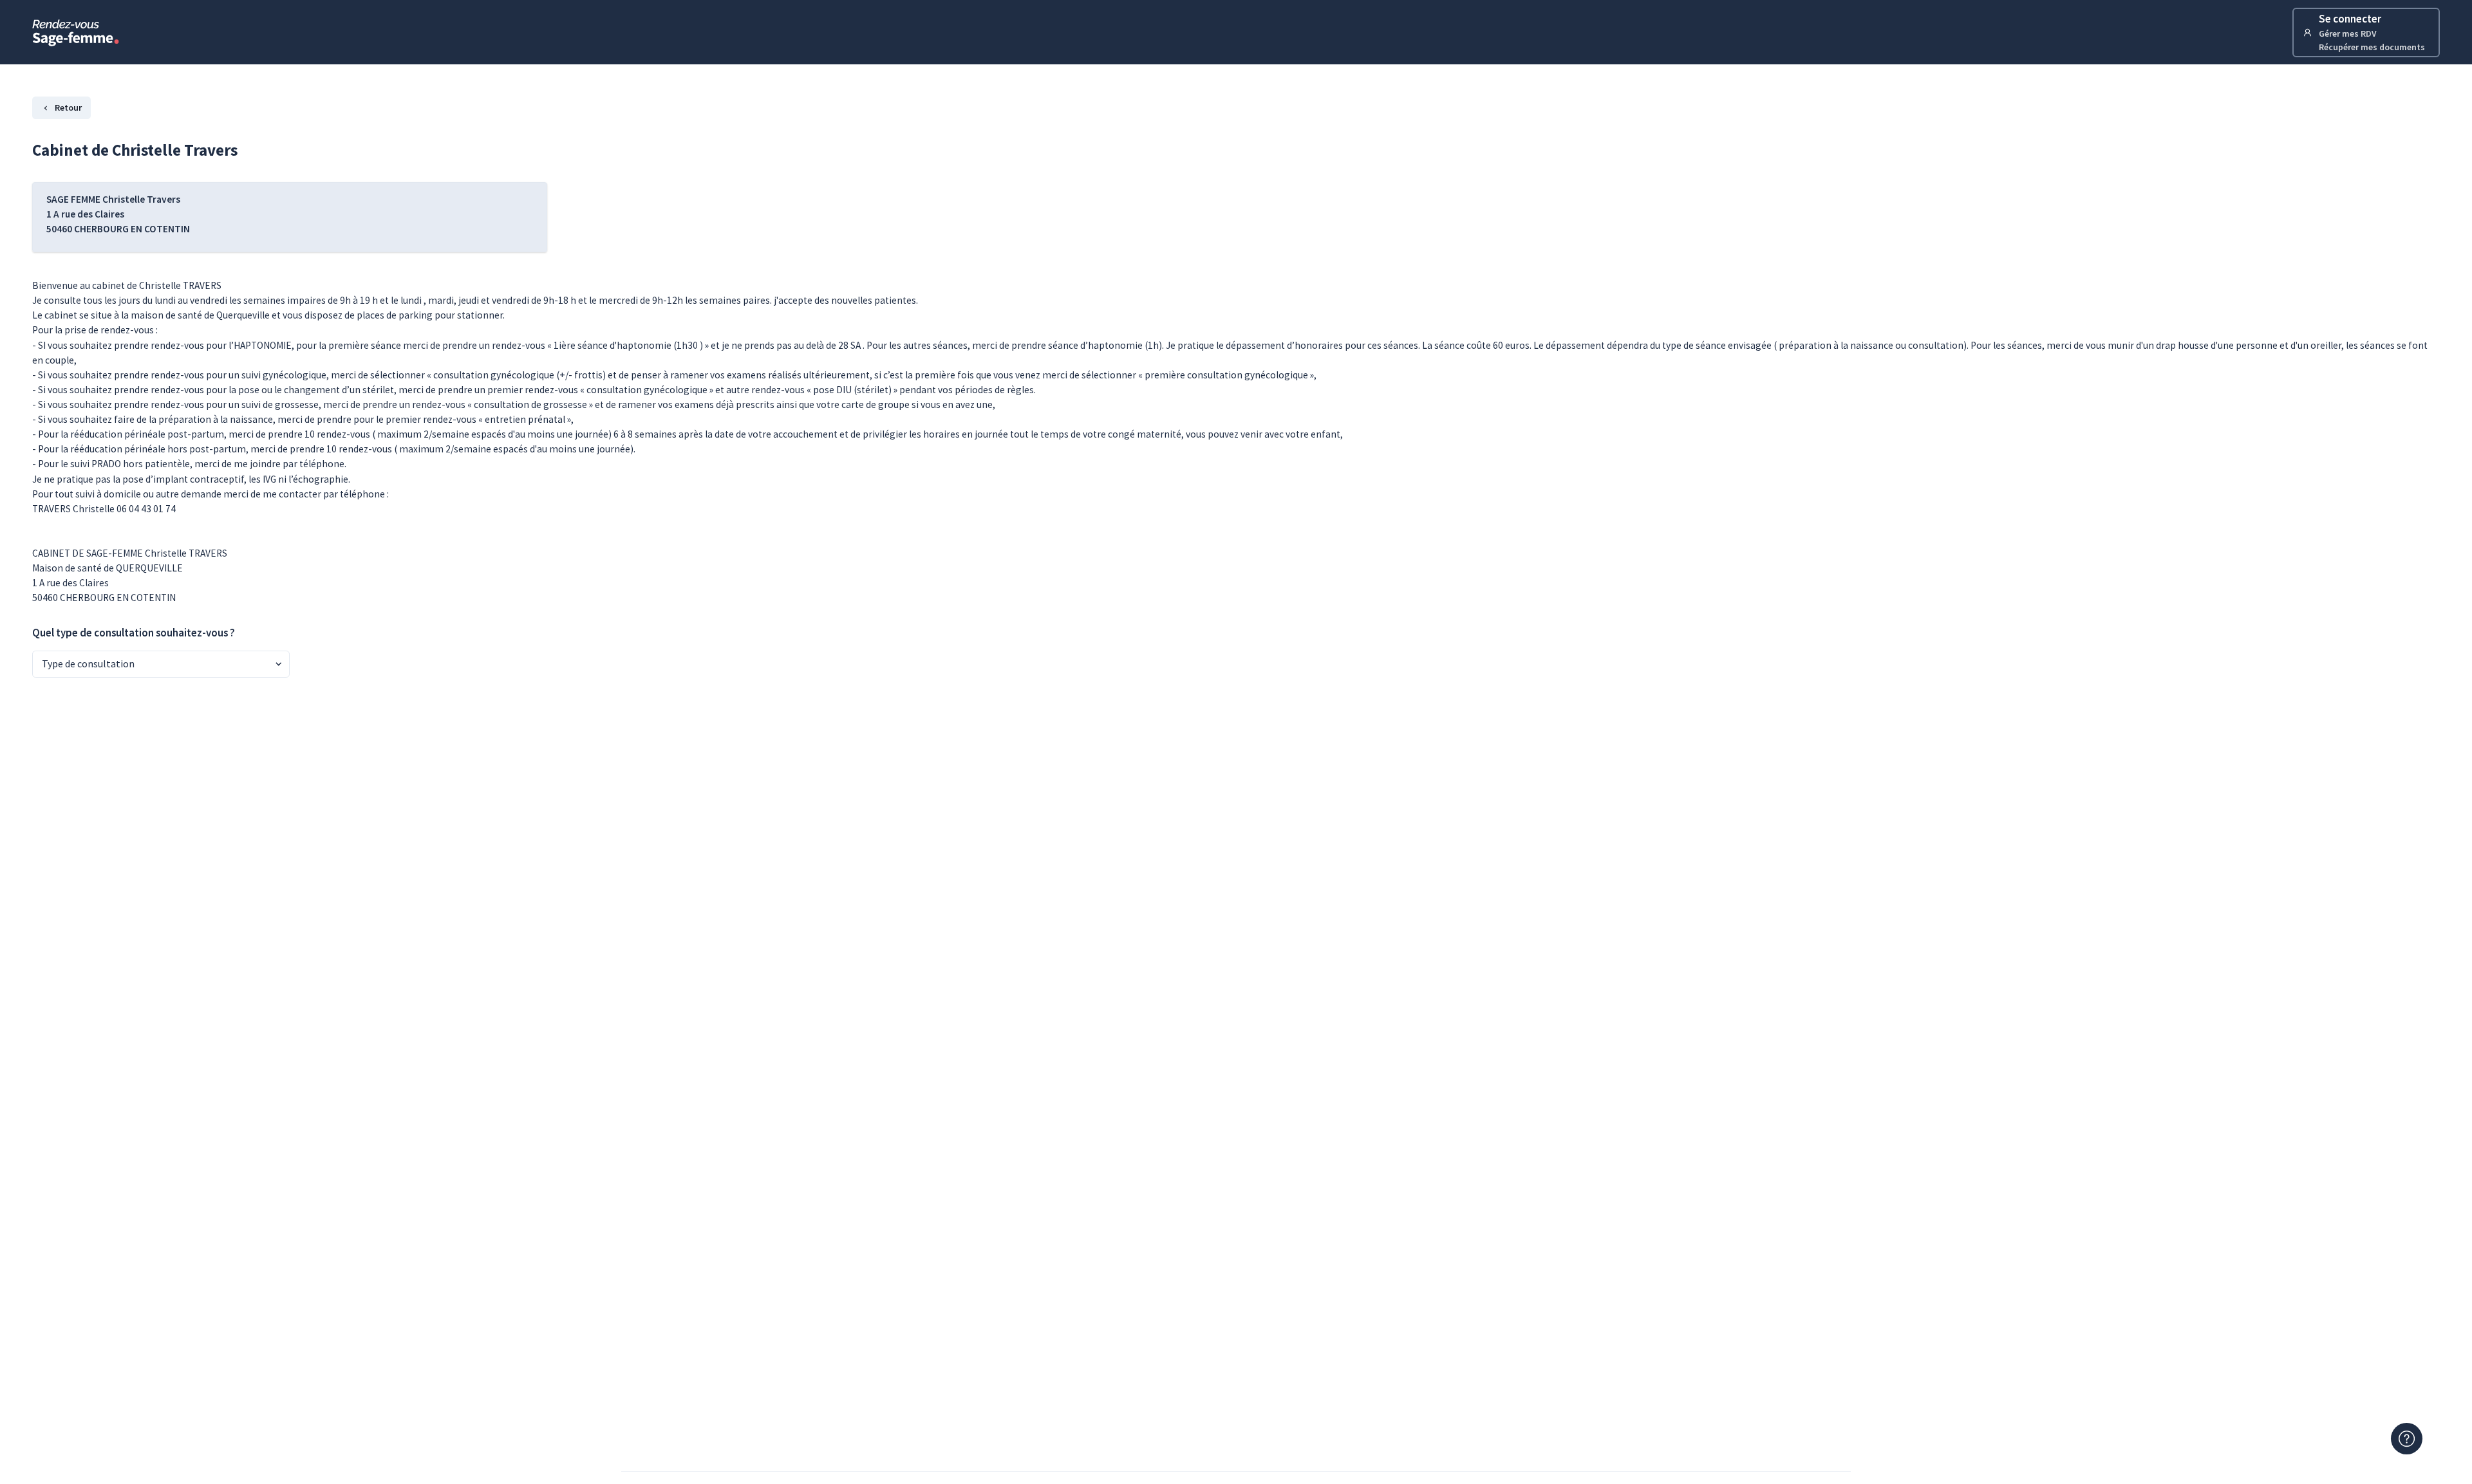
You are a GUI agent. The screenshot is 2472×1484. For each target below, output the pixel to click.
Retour (68, 107)
